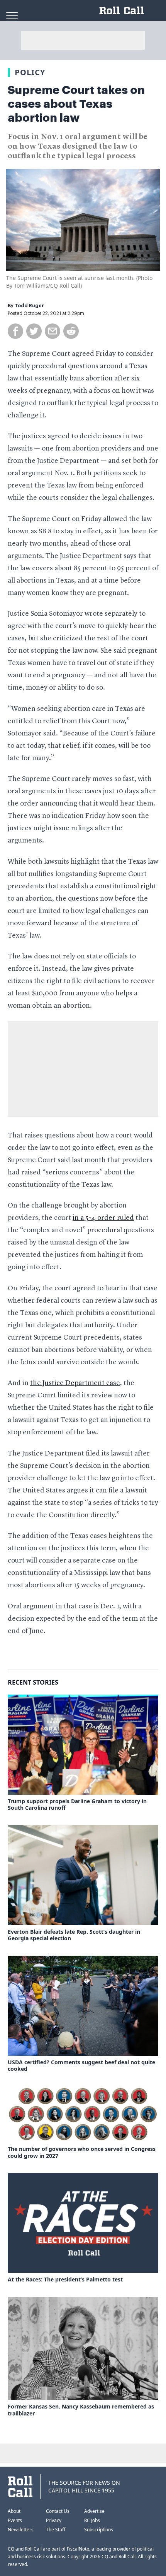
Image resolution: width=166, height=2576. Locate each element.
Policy (30, 72)
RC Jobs (92, 2520)
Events (15, 2520)
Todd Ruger (29, 306)
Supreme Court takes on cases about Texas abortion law (76, 104)
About (14, 2511)
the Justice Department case (75, 1383)
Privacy (54, 2520)
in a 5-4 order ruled (103, 1218)
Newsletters (21, 2530)
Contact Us (58, 2511)
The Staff (56, 2530)
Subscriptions (99, 2530)
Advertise (94, 2511)
